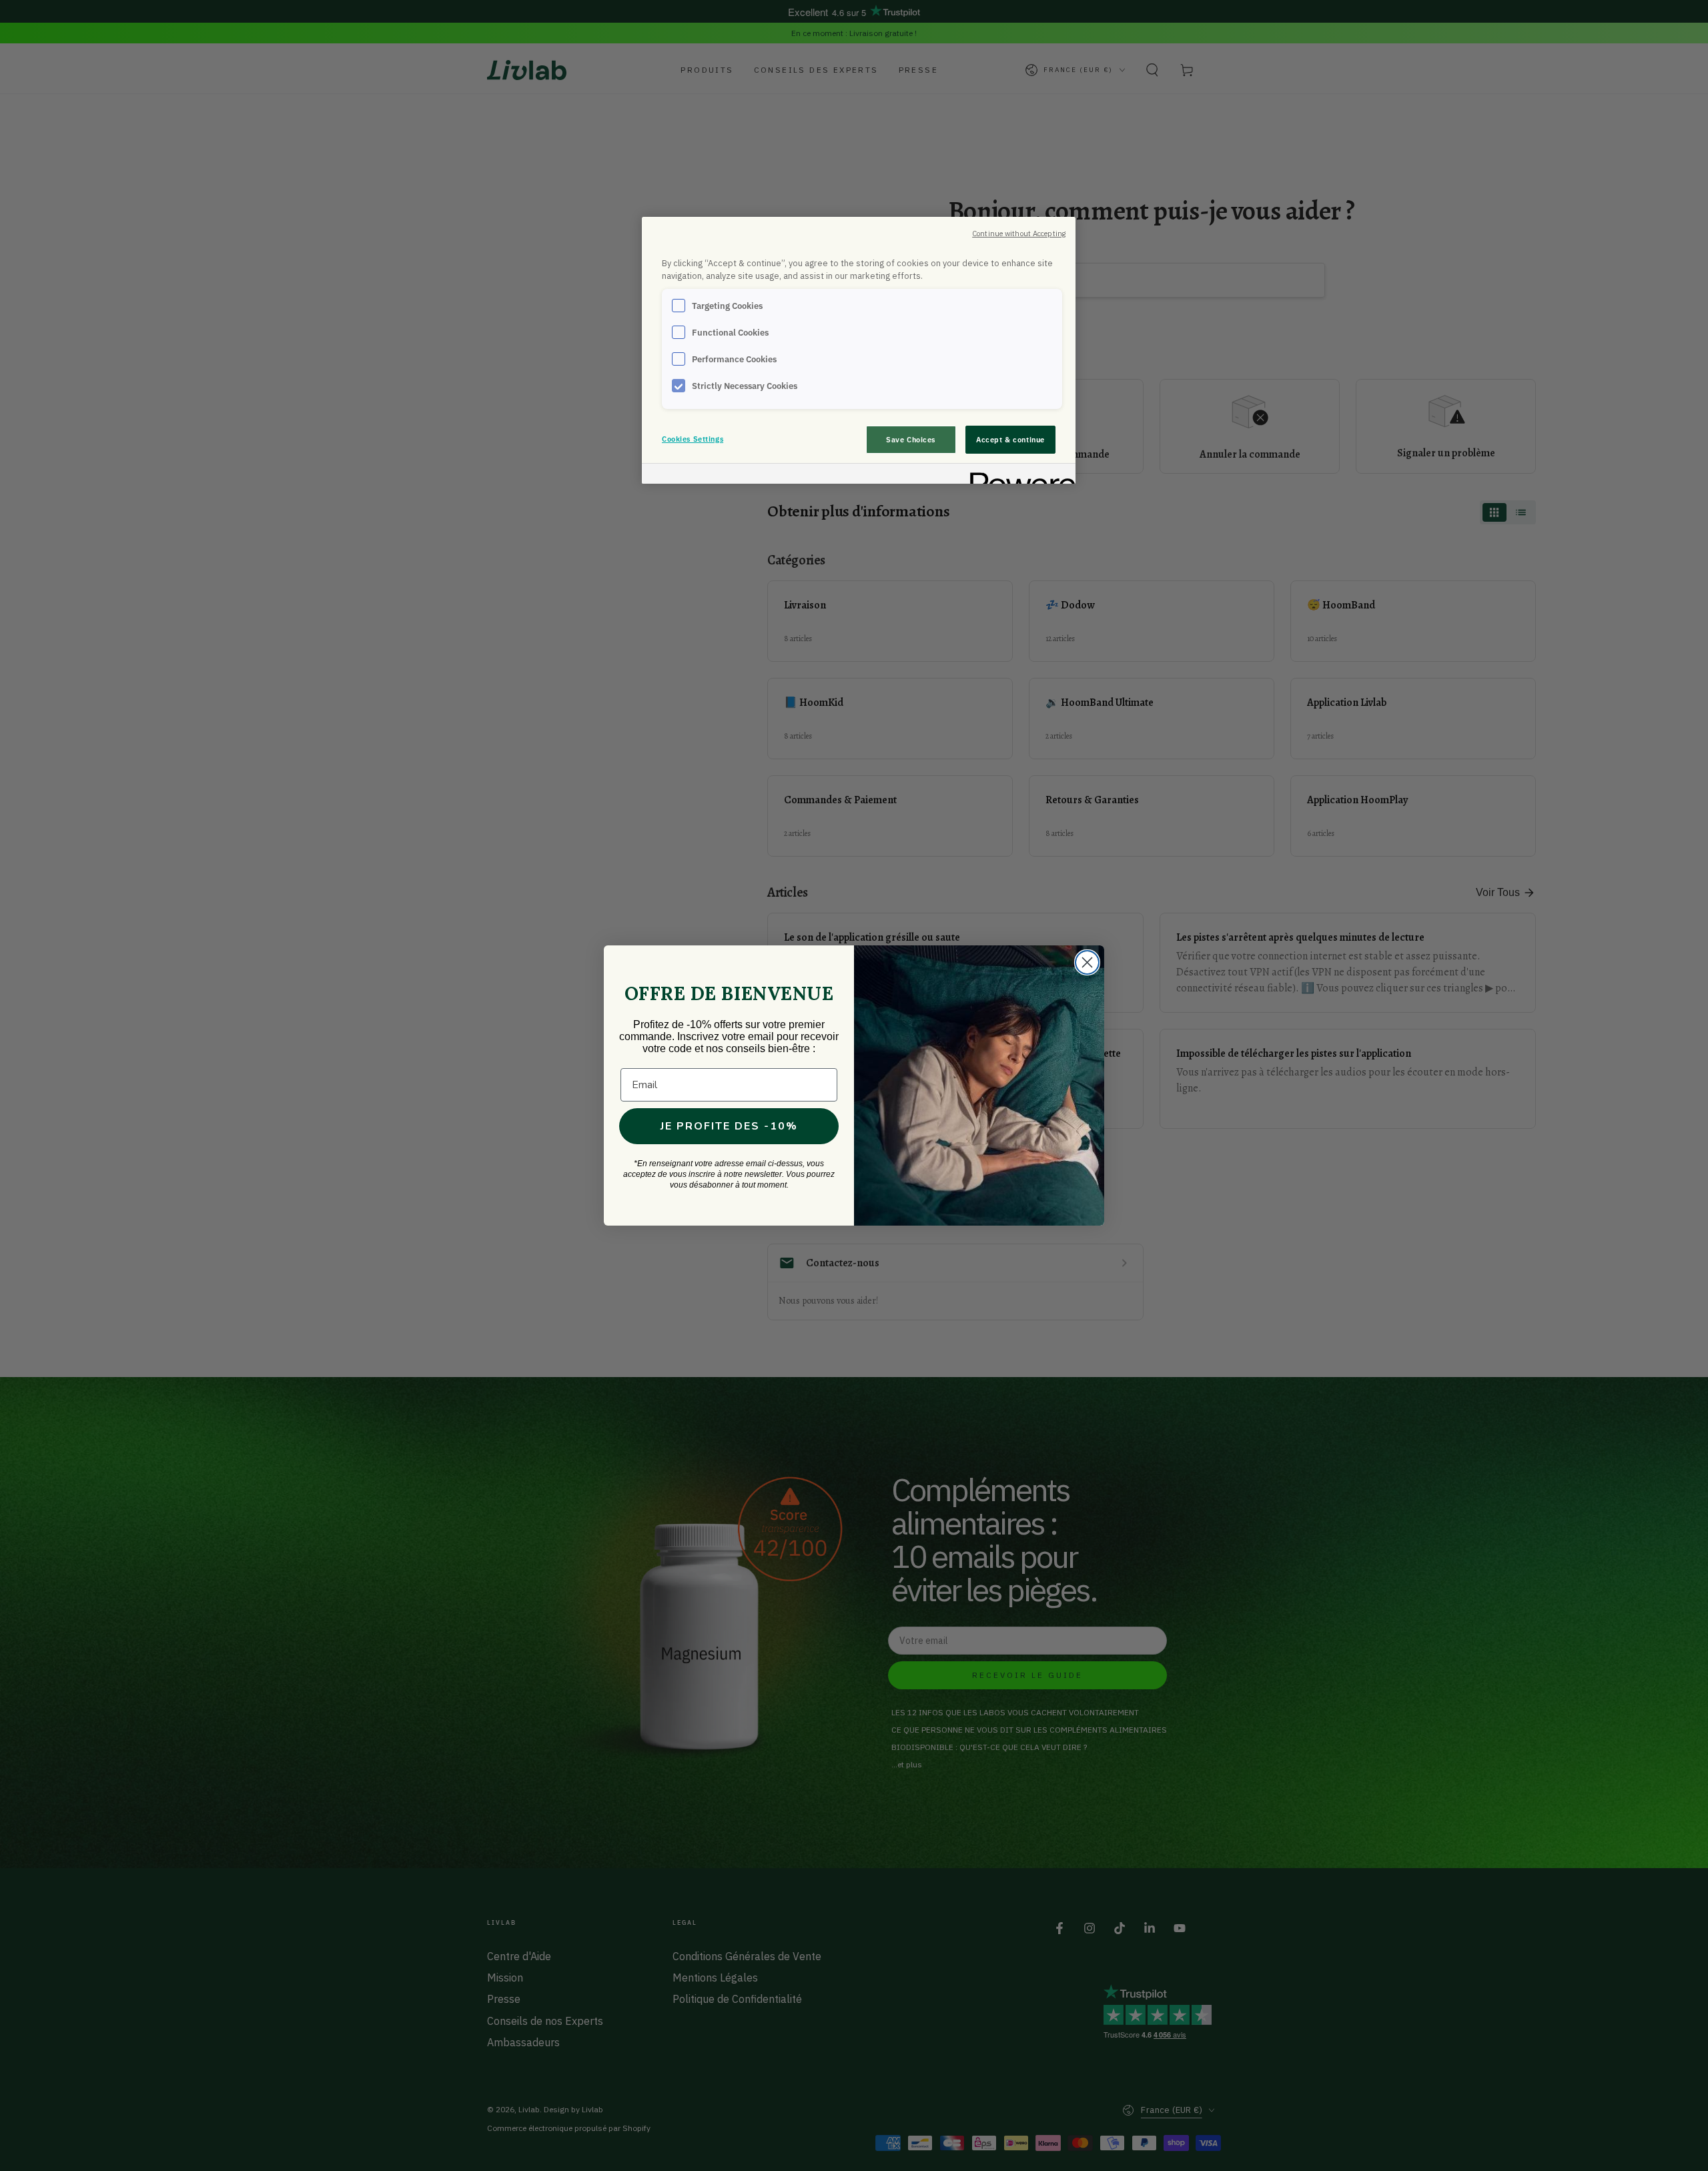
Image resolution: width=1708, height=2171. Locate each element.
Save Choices (911, 439)
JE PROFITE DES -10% (729, 1126)
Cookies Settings (693, 439)
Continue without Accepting (1019, 234)
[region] (859, 350)
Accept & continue (1010, 439)
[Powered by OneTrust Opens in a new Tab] (1018, 475)
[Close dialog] (1087, 962)
